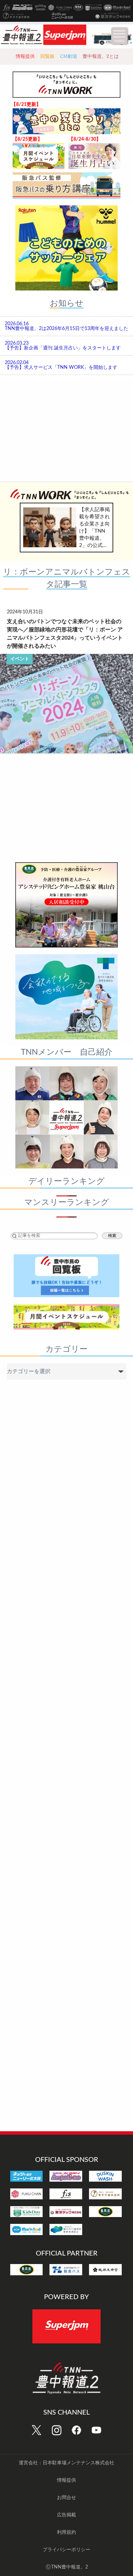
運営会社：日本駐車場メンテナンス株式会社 (66, 2463)
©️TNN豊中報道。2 (67, 2567)
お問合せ (66, 2498)
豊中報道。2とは (101, 56)
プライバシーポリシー (66, 2550)
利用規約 (66, 2532)
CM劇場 (69, 56)
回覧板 (47, 56)
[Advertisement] (66, 429)
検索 (112, 1236)
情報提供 (25, 56)
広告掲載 (66, 2515)
